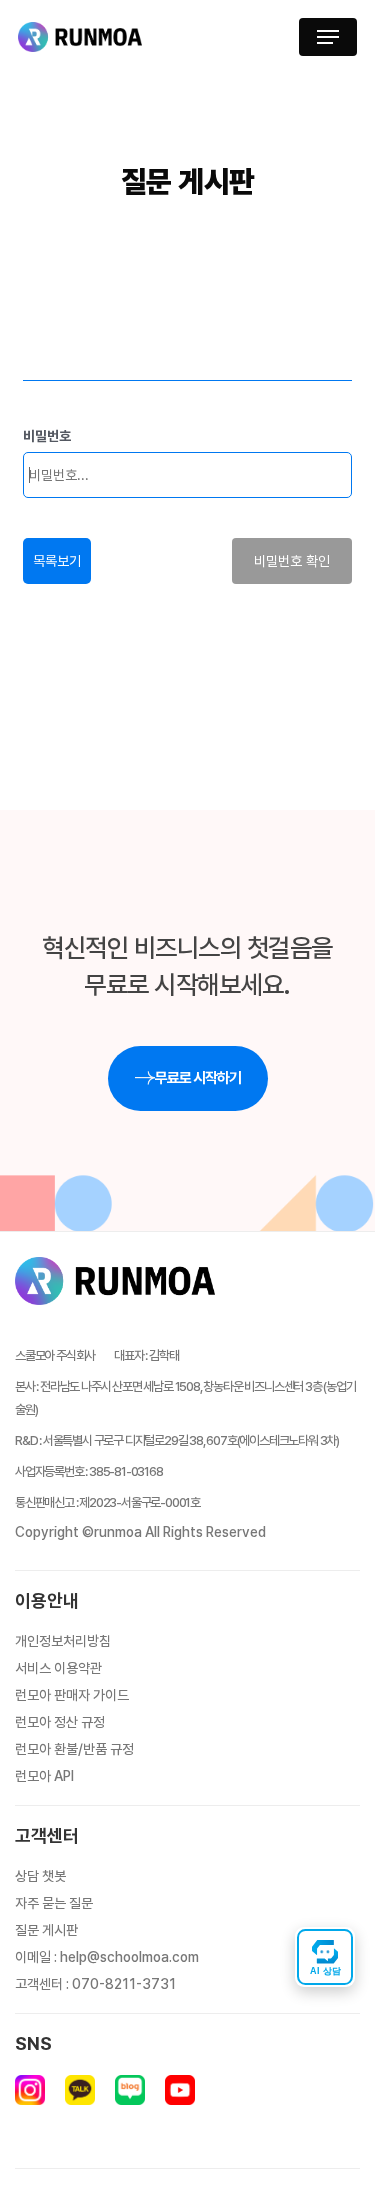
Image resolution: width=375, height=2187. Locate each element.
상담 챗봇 (40, 1876)
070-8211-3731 (124, 1984)
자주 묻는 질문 (54, 1903)
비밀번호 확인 (292, 561)
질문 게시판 (46, 1930)
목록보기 (57, 561)
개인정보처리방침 (63, 1641)
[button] (328, 37)
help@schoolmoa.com (129, 1957)
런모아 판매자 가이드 (72, 1695)
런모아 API (44, 1776)
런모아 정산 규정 (60, 1722)
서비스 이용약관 (58, 1668)
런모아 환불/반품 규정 (74, 1749)
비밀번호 (47, 436)
